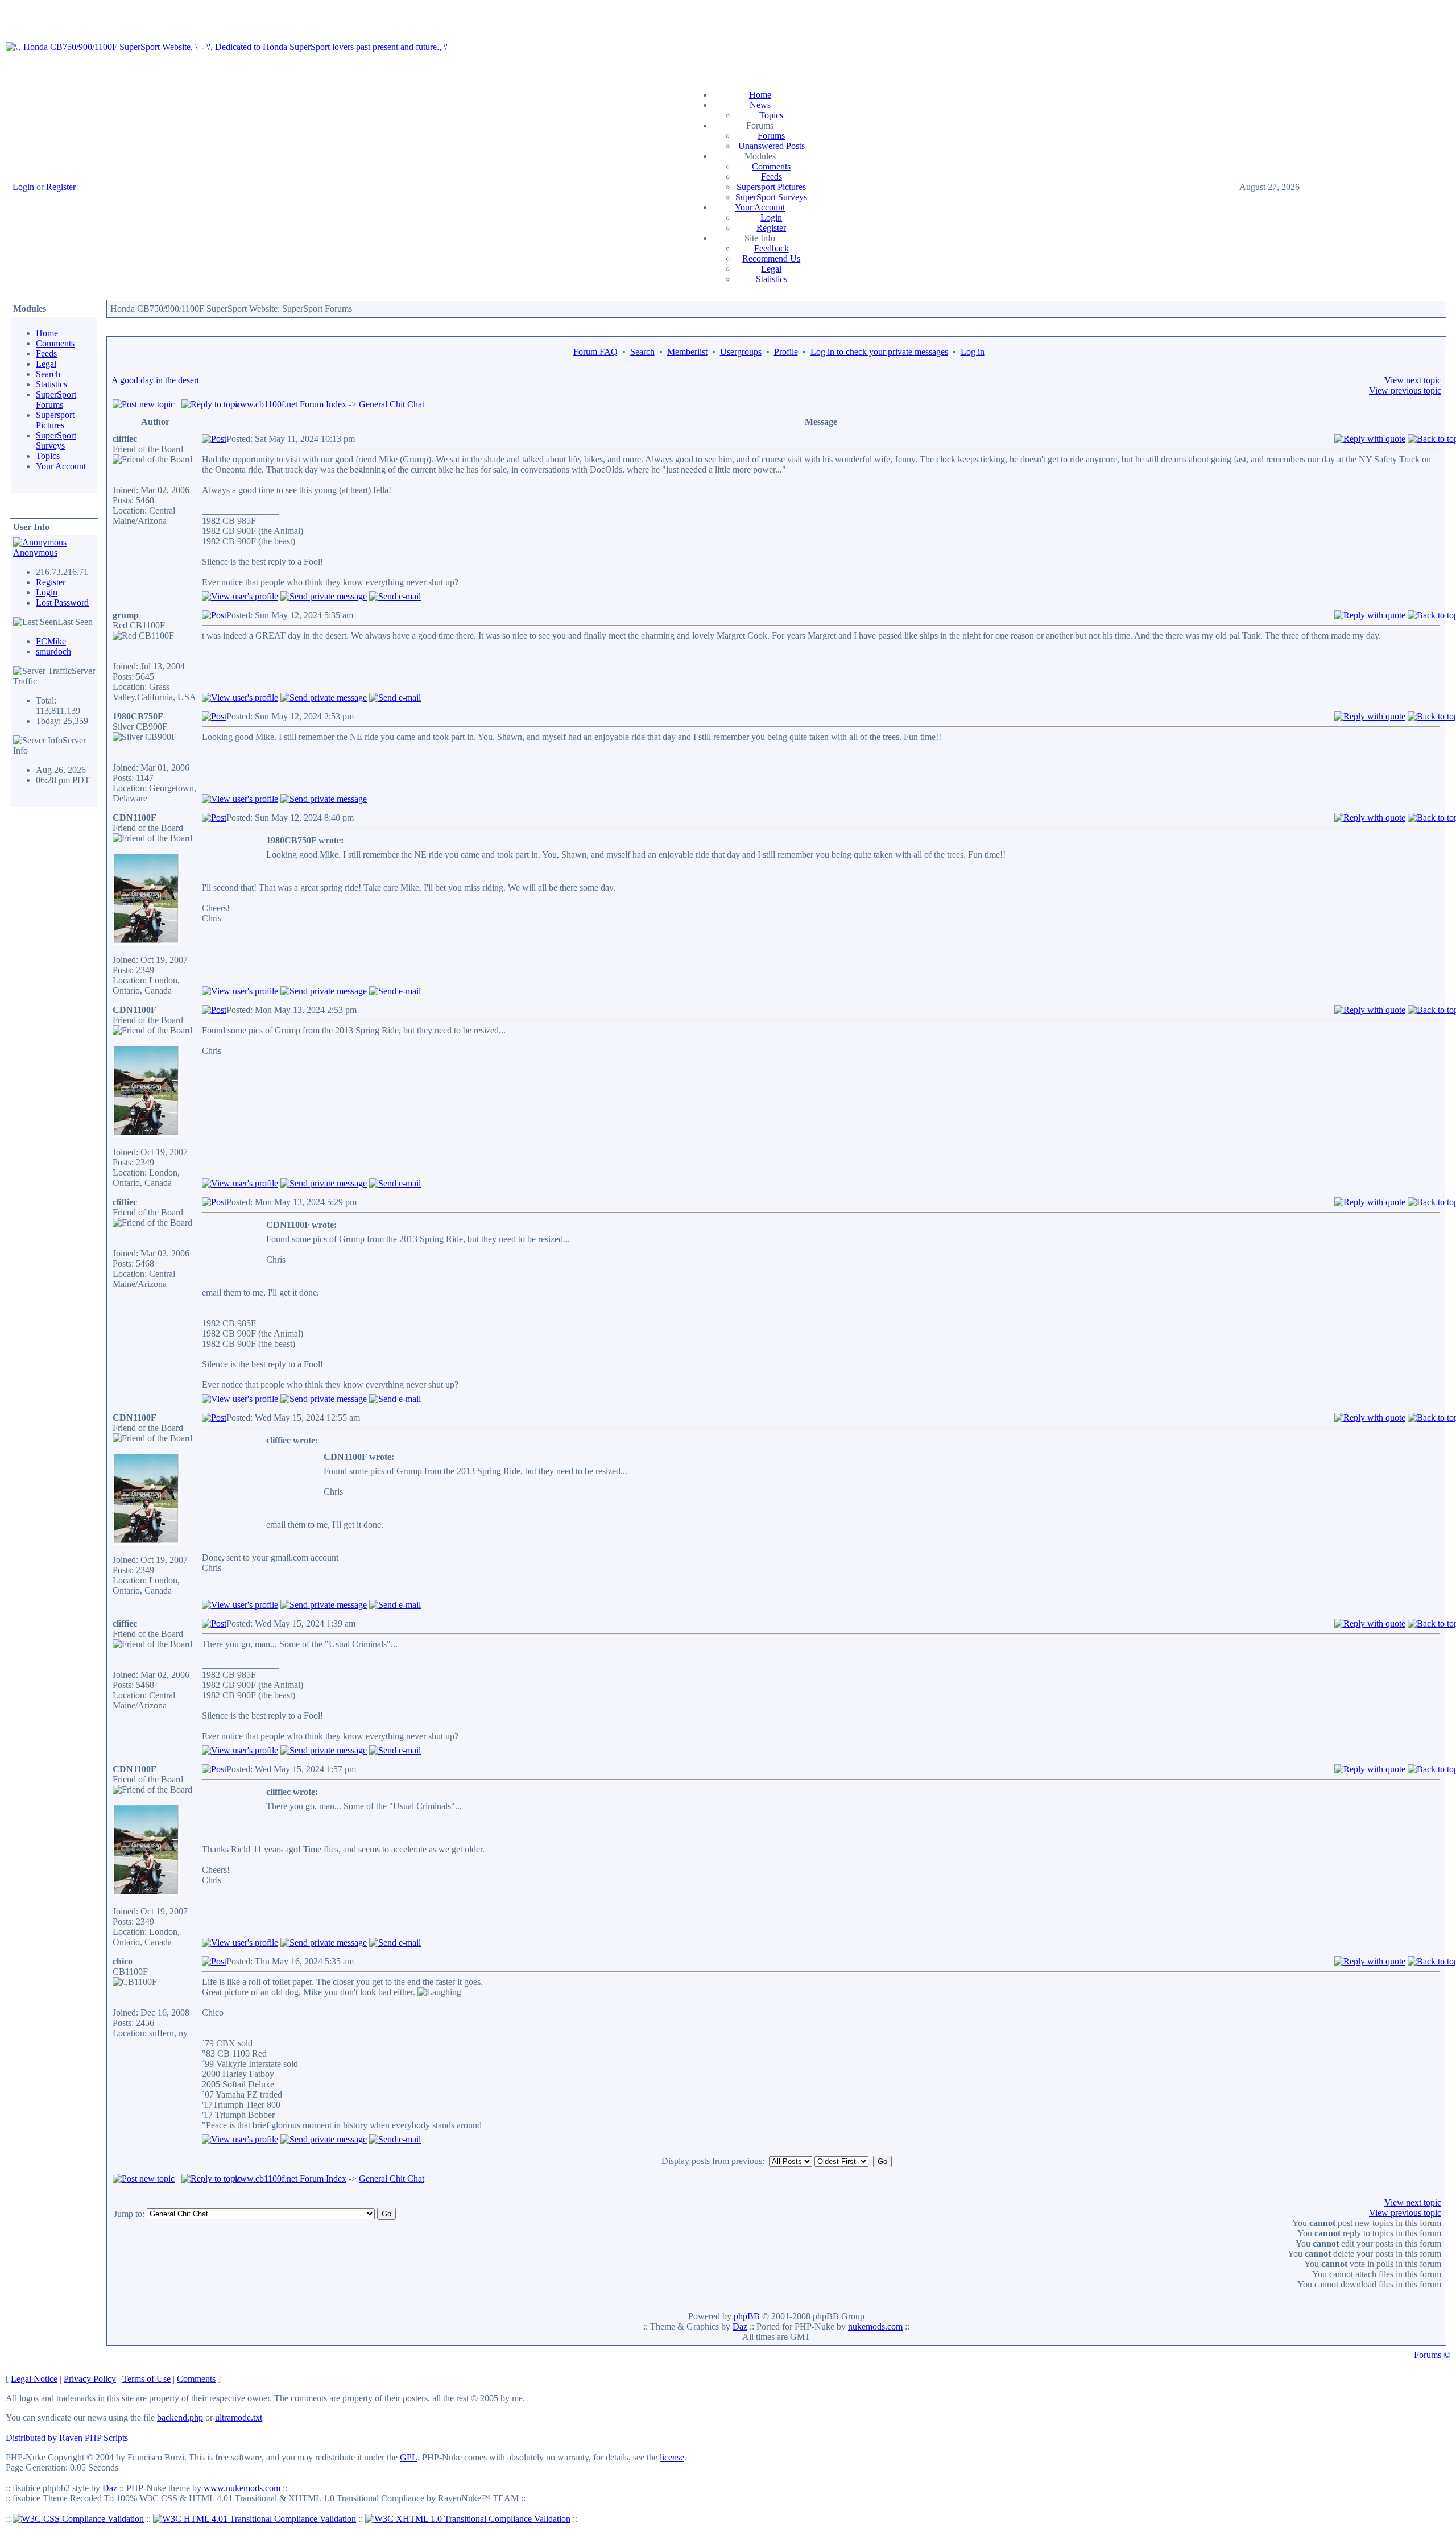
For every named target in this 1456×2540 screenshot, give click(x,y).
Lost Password (62, 603)
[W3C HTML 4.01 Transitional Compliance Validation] (255, 2519)
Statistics (772, 279)
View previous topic (1405, 390)
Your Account (760, 207)
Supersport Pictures (771, 187)
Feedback (772, 248)
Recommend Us (771, 258)
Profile (786, 352)
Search (48, 374)
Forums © (1432, 2355)
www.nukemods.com (242, 2488)
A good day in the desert (155, 380)
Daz (740, 2326)
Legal (771, 269)
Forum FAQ (595, 352)
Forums (771, 136)
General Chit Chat (392, 404)
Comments (771, 166)
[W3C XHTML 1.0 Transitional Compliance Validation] (468, 2519)
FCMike (51, 641)
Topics (771, 115)
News (760, 105)
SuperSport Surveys (771, 197)
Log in (973, 352)
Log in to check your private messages (879, 352)
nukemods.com (875, 2326)
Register (61, 187)
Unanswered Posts (772, 146)
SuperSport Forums (56, 400)
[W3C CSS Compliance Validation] (78, 2519)
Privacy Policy (90, 2379)
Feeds (772, 177)
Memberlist (687, 352)
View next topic (1413, 380)
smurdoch (53, 651)
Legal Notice (34, 2379)
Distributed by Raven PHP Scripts (67, 2438)
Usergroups (741, 352)
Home (760, 95)
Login (23, 187)
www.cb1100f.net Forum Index (290, 404)
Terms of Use (146, 2379)
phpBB (747, 2316)
